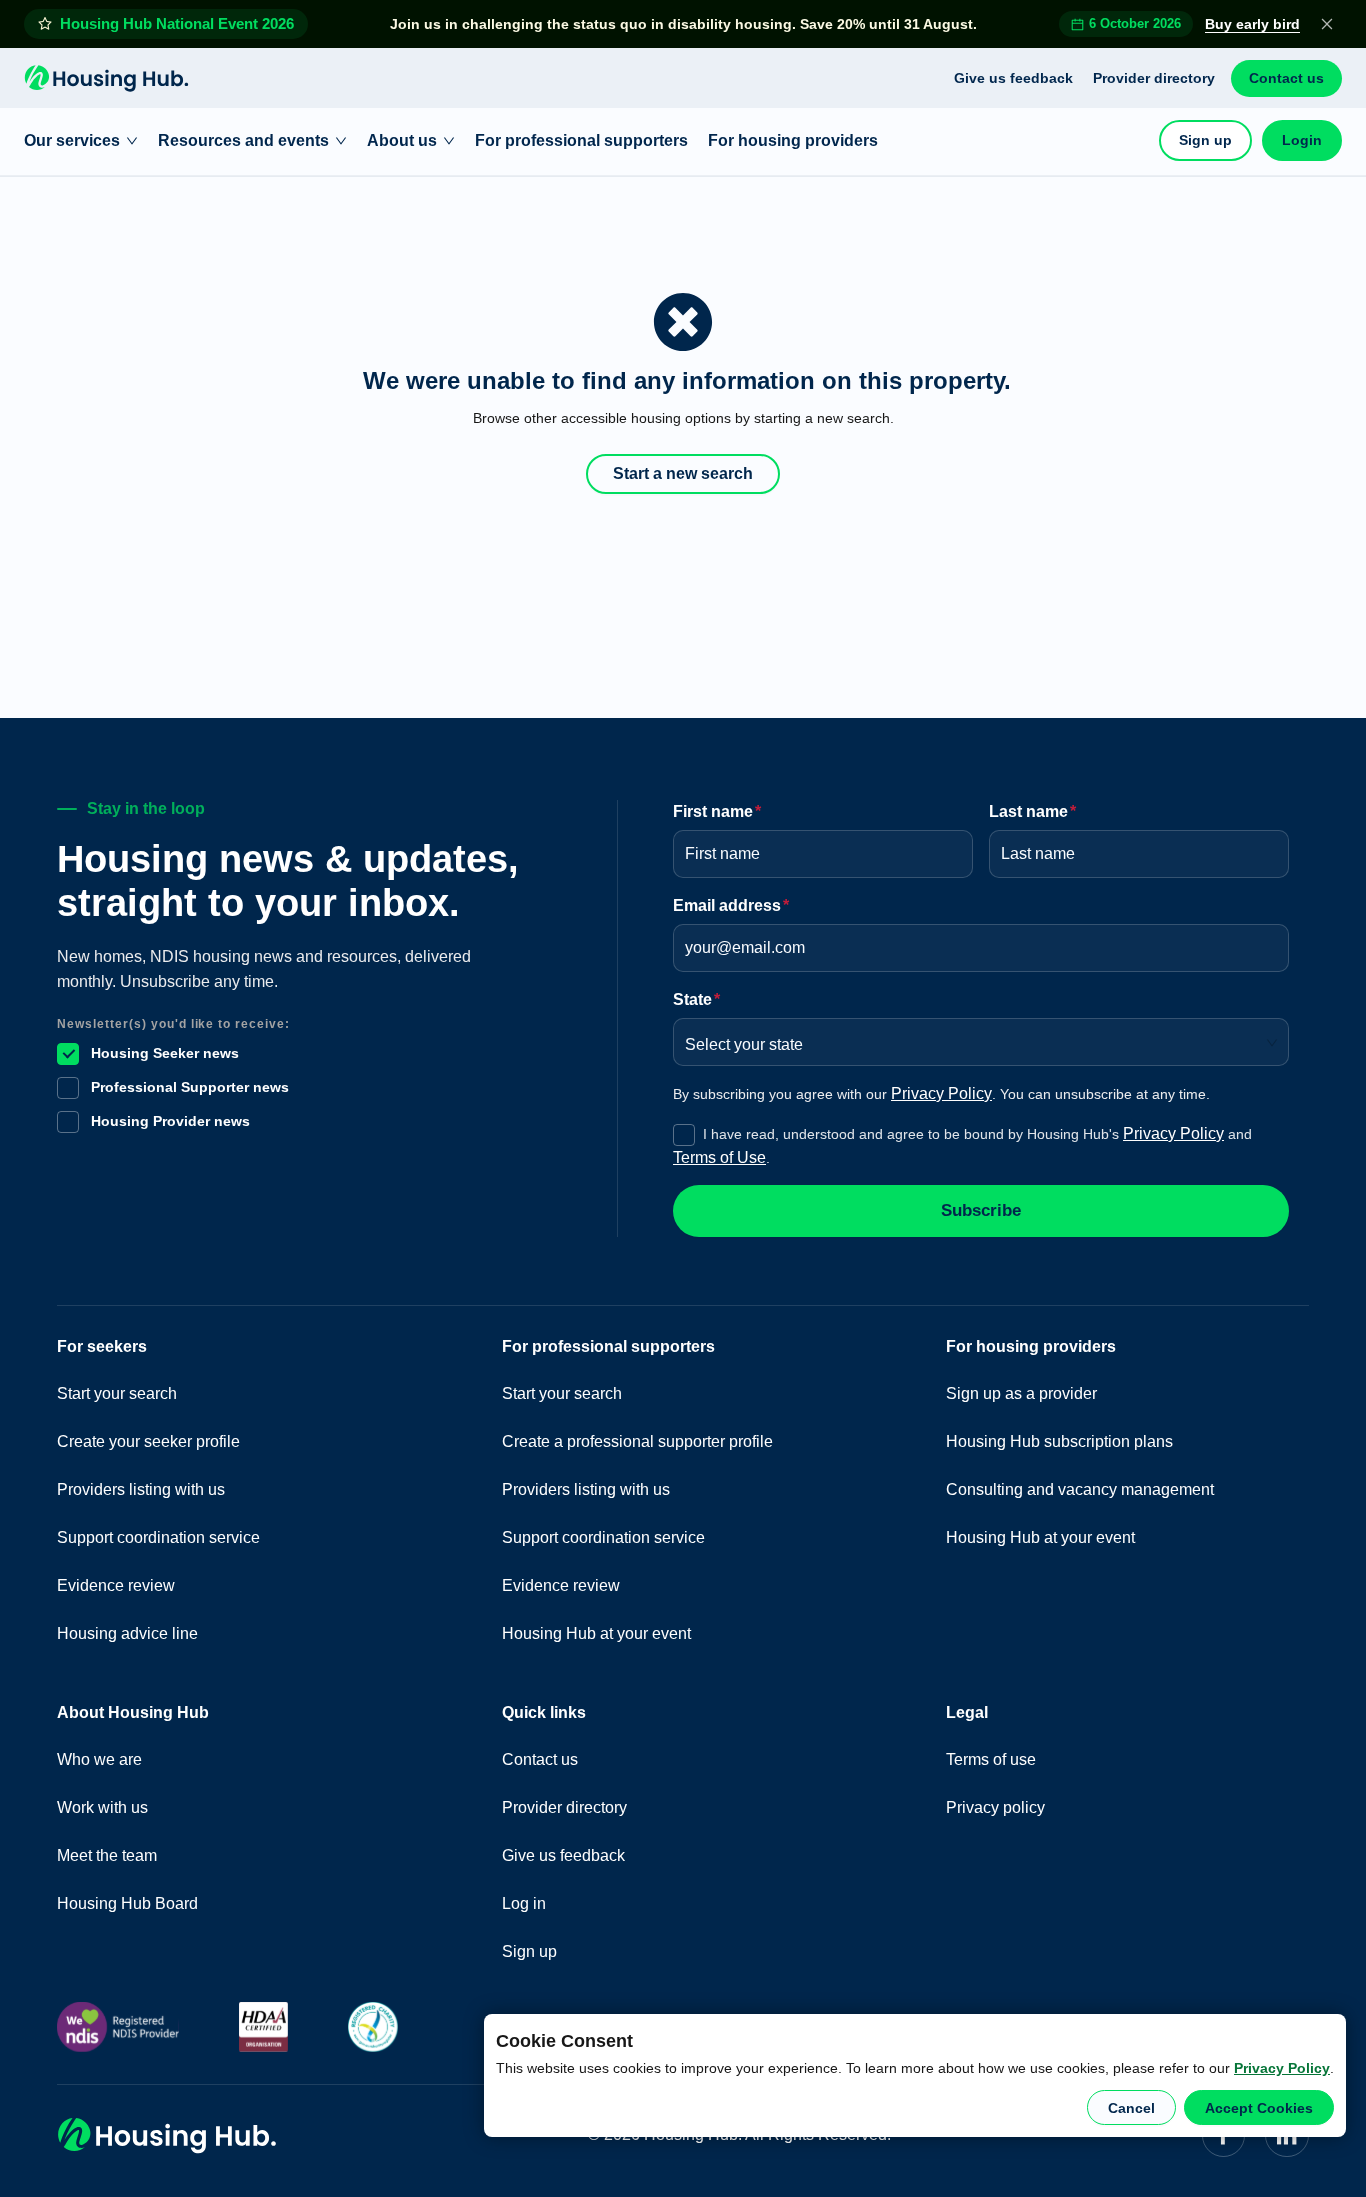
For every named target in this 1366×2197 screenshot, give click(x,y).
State (696, 999)
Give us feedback (1013, 78)
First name (717, 811)
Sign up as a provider (1021, 1393)
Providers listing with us (141, 1489)
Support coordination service (158, 1537)
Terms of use (991, 1759)
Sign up (1205, 140)
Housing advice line (127, 1633)
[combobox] (974, 1038)
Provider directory (1154, 78)
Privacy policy (995, 1807)
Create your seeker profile (148, 1441)
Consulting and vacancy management (1080, 1489)
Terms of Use (719, 1157)
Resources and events (243, 140)
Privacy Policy (1282, 2068)
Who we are (99, 1759)
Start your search (117, 1393)
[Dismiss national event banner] (1327, 24)
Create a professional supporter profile (637, 1441)
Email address (731, 905)
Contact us (1286, 78)
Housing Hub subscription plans (1059, 1441)
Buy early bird (1252, 24)
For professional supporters (581, 140)
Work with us (102, 1807)
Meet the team (107, 1855)
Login (1302, 140)
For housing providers (793, 140)
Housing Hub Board (127, 1903)
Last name (1032, 811)
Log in (524, 1903)
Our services (72, 140)
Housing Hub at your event (596, 1633)
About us (402, 140)
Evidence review (116, 1585)
